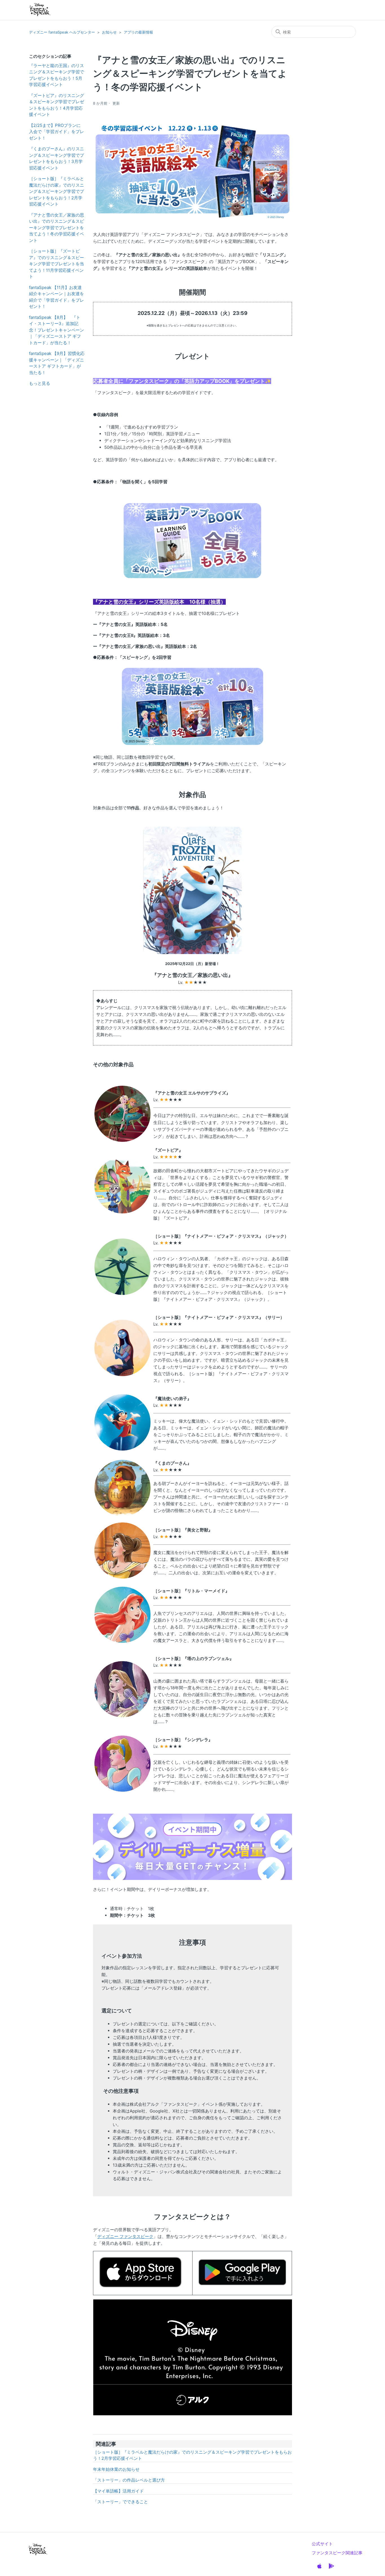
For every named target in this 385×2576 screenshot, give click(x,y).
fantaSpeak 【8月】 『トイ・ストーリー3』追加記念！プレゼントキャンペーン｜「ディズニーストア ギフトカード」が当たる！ (57, 330)
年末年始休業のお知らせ (116, 2469)
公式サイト (322, 2544)
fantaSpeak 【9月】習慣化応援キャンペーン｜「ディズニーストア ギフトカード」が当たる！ (57, 363)
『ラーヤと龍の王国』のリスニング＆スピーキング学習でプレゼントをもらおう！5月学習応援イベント (57, 75)
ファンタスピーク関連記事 (337, 2553)
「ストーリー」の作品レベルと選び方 (129, 2480)
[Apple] (319, 2566)
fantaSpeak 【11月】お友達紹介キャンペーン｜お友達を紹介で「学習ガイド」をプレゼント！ (57, 297)
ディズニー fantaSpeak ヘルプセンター (62, 32)
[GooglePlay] (331, 2566)
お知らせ (109, 32)
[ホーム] (40, 10)
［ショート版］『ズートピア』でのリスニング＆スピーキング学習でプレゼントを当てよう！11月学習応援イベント (57, 264)
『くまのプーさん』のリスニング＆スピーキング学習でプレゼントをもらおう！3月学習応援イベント (57, 158)
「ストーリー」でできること (120, 2502)
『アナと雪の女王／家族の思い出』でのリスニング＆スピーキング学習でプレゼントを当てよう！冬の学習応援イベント (57, 228)
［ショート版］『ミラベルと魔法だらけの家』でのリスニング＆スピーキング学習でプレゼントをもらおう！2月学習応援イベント (57, 191)
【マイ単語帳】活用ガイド (118, 2491)
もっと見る (40, 383)
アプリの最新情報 (138, 32)
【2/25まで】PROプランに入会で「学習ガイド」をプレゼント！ (57, 132)
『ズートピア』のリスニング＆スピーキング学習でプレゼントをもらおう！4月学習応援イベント (57, 105)
